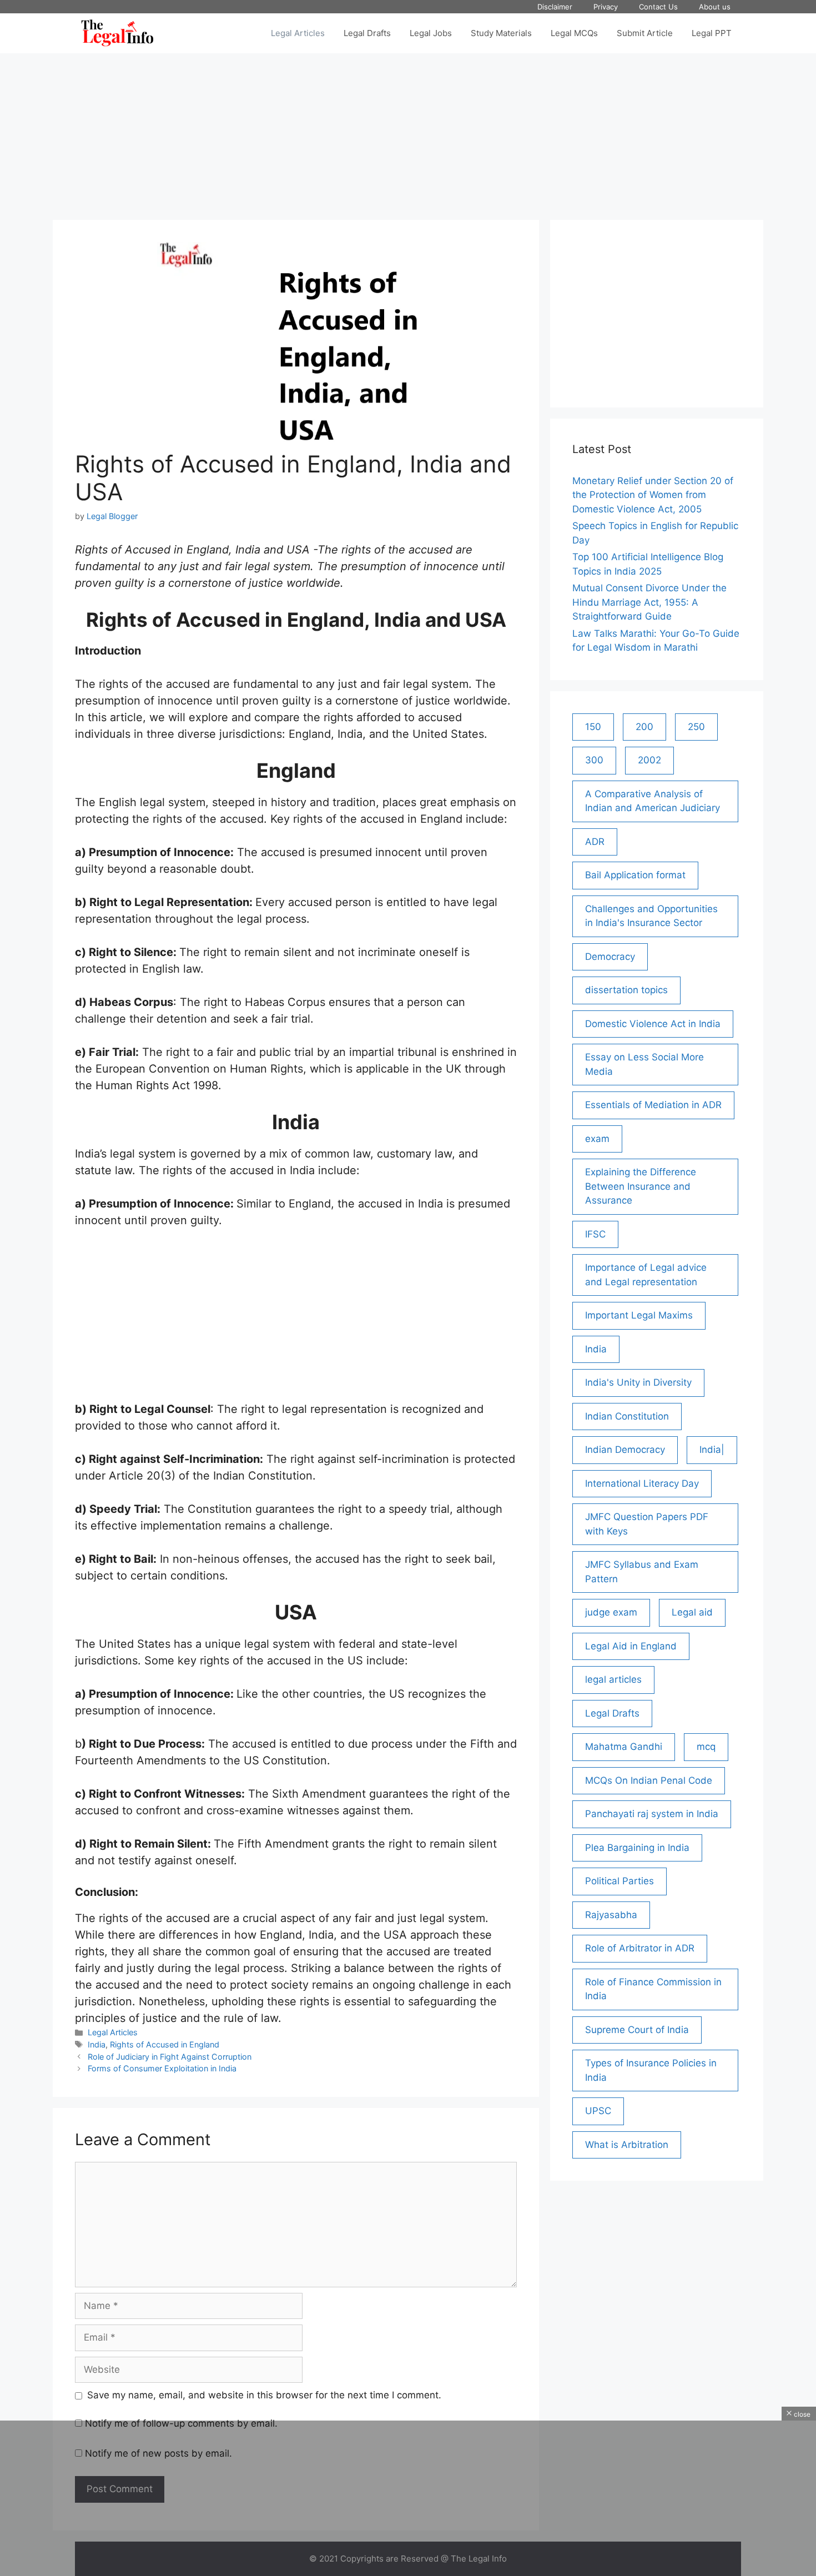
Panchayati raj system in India (652, 1814)
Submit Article (645, 33)
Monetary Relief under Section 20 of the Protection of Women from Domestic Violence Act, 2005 (653, 495)
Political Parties (619, 1881)
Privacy (606, 7)
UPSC (598, 2111)
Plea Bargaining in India (637, 1848)
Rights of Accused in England (165, 2044)
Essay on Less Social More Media (644, 1064)
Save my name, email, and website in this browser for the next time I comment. (264, 2395)
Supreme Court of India (637, 2030)
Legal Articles (298, 33)
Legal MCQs (574, 33)
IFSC (595, 1234)
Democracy (610, 957)
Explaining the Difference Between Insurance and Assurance (641, 1186)
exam (597, 1139)
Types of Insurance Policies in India (651, 2070)
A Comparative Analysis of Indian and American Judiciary (653, 801)
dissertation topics (626, 990)
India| (712, 1450)
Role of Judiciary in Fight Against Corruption (170, 2057)
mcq (706, 1747)
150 (593, 727)
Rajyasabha (611, 1915)
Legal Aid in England (631, 1646)
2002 (649, 760)
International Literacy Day (642, 1483)
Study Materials (501, 33)
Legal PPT (712, 33)
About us (715, 7)
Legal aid (692, 1612)
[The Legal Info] (117, 33)
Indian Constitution (627, 1416)
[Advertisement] (408, 131)
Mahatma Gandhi (624, 1747)
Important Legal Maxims (639, 1315)
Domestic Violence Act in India (653, 1024)
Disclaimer (555, 7)
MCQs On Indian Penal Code (649, 1780)
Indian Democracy (625, 1450)
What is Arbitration (627, 2145)
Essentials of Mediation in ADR (653, 1105)
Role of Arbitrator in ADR (640, 1948)
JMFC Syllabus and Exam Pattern (642, 1572)
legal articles (613, 1679)
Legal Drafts (367, 33)
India (97, 2044)
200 (644, 727)
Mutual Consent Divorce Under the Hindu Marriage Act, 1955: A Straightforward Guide (649, 602)
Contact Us (658, 7)
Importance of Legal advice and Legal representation (646, 1275)
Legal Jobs (431, 33)
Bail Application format (635, 875)
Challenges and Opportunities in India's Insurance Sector (651, 916)
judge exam (611, 1612)
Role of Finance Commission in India (653, 1989)
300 (594, 760)
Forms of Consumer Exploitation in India (162, 2068)
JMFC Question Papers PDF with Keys (647, 1524)
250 (696, 727)
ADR (595, 842)
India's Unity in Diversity (638, 1382)
